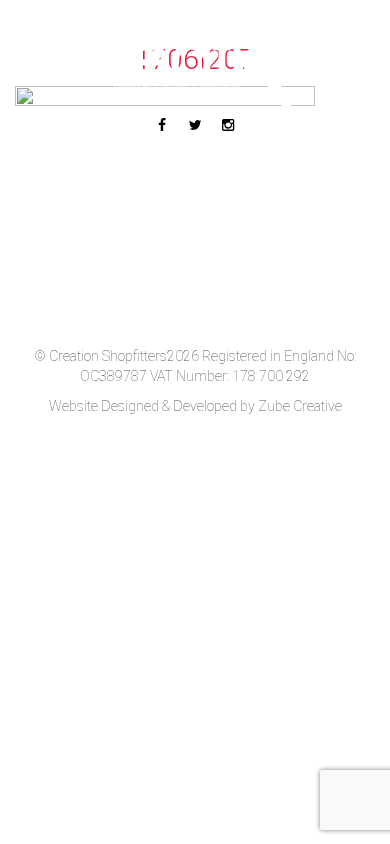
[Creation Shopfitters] (195, 70)
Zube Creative (300, 406)
